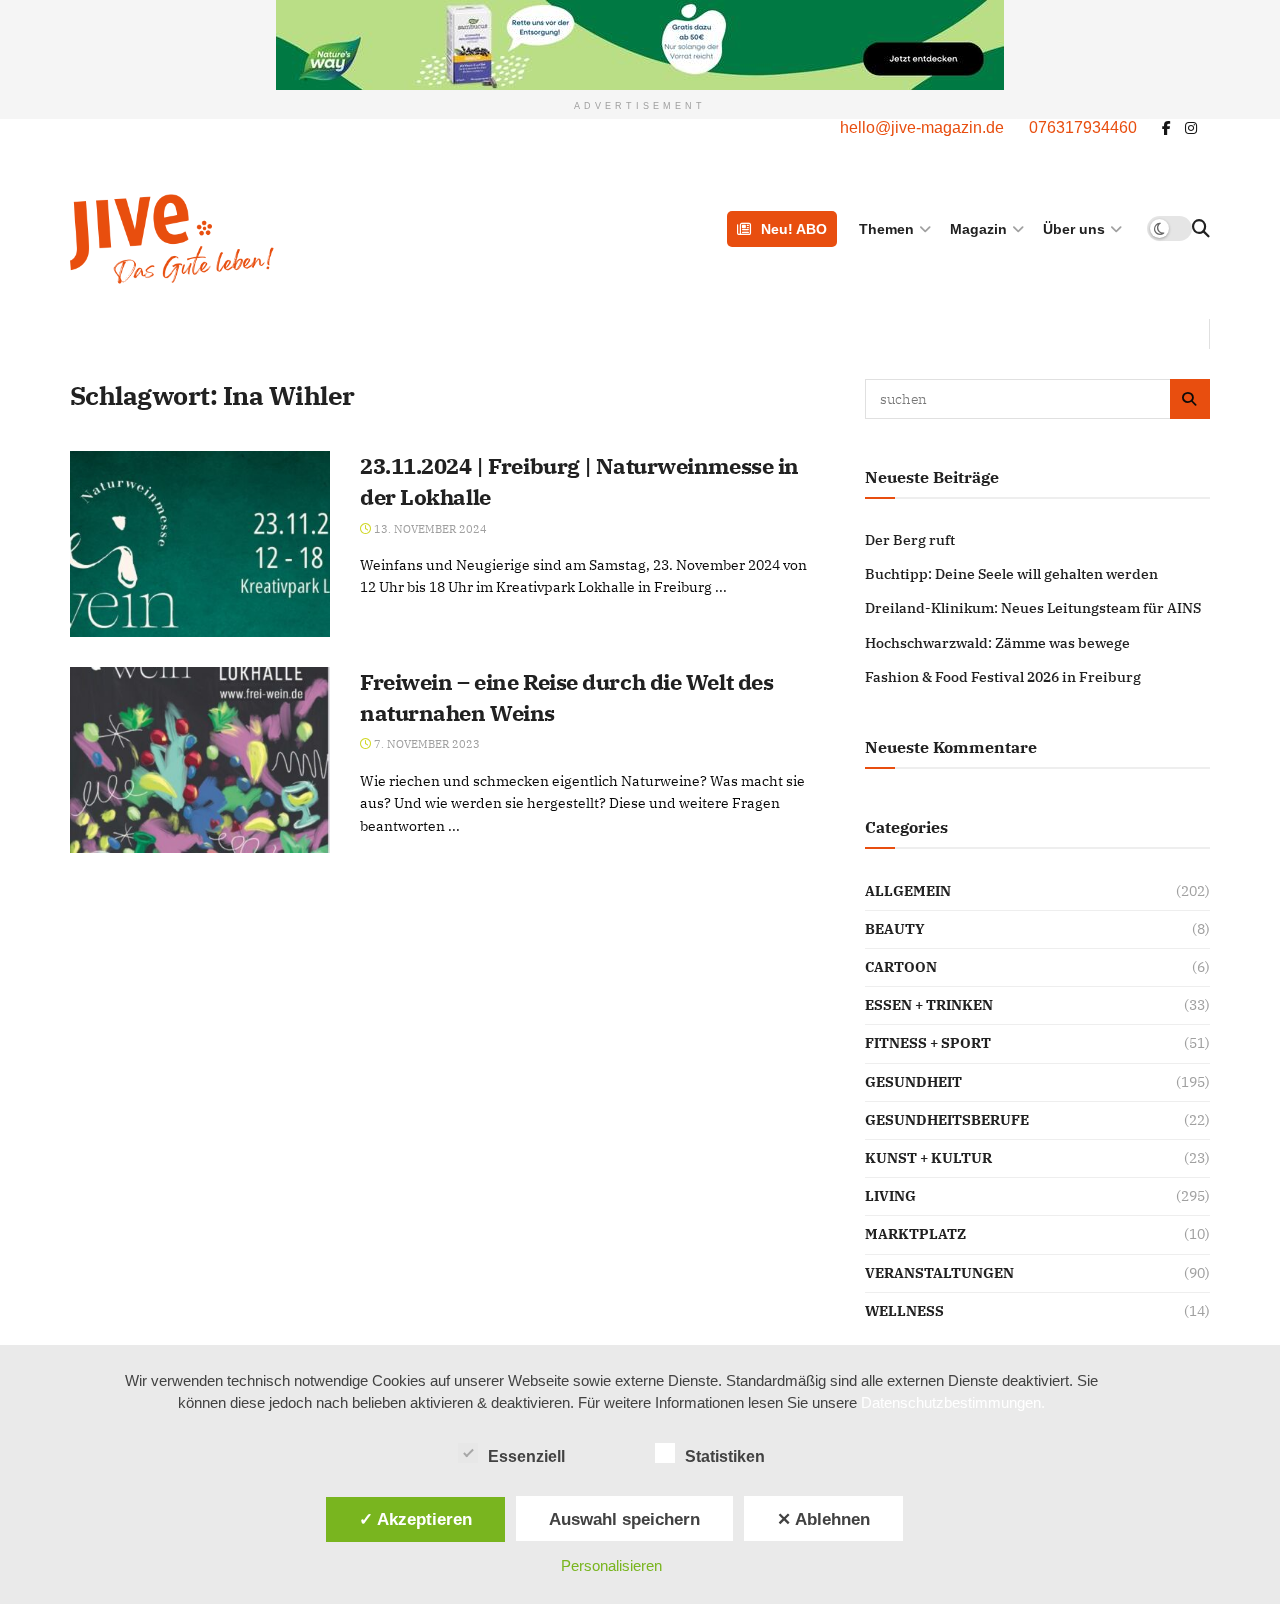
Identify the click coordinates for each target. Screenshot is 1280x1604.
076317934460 (1083, 127)
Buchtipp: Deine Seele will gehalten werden (1011, 574)
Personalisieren (611, 1565)
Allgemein (908, 891)
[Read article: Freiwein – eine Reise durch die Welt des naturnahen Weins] (200, 760)
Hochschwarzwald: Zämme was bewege (997, 643)
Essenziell (526, 1456)
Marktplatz (915, 1234)
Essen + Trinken (929, 1005)
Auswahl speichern (624, 1519)
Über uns (1074, 229)
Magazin (978, 229)
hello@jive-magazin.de (922, 127)
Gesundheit (913, 1082)
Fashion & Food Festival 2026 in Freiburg (1003, 677)
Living (890, 1196)
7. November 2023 (425, 744)
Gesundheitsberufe (947, 1120)
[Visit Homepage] (273, 239)
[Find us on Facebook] (1166, 128)
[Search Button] (1201, 229)
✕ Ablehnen (823, 1519)
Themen (886, 229)
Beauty (895, 929)
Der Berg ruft (910, 540)
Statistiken (725, 1456)
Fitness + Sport (928, 1043)
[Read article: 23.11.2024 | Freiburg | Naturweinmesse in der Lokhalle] (200, 544)
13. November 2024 (429, 529)
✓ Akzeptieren (415, 1519)
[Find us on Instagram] (1191, 128)
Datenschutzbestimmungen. (953, 1402)
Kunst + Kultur (928, 1158)
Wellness (904, 1311)
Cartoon (901, 967)
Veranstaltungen (939, 1273)
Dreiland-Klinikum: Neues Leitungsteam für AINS (1033, 608)
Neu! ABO (794, 229)
